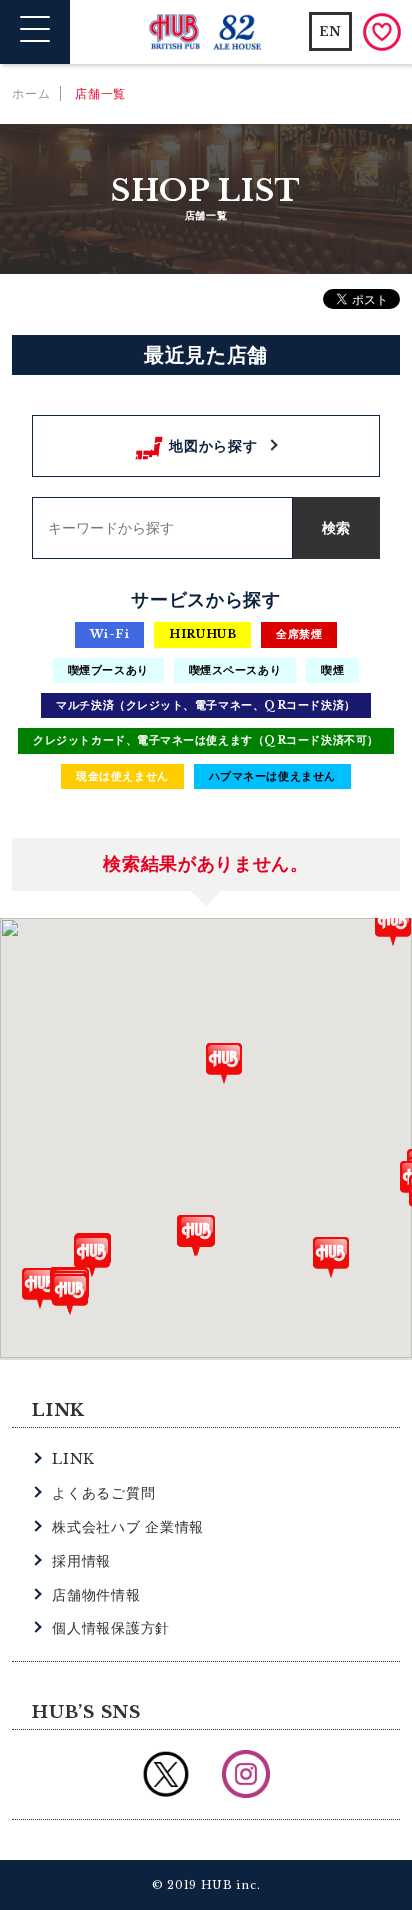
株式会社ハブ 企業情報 (128, 1527)
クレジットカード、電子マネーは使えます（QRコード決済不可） (206, 740)
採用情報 (81, 1561)
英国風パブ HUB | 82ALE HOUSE (206, 32)
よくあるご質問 (103, 1493)
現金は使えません (122, 776)
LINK (73, 1459)
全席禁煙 (299, 634)
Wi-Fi (110, 634)
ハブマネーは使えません (272, 776)
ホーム (31, 93)
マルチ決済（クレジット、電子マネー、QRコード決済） (205, 705)
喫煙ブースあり (108, 670)
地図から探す (213, 446)
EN (330, 31)
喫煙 (332, 670)
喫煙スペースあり (235, 670)
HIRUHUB (202, 634)
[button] (40, 1288)
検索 (336, 528)
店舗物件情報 (96, 1595)
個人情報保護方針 (111, 1628)
